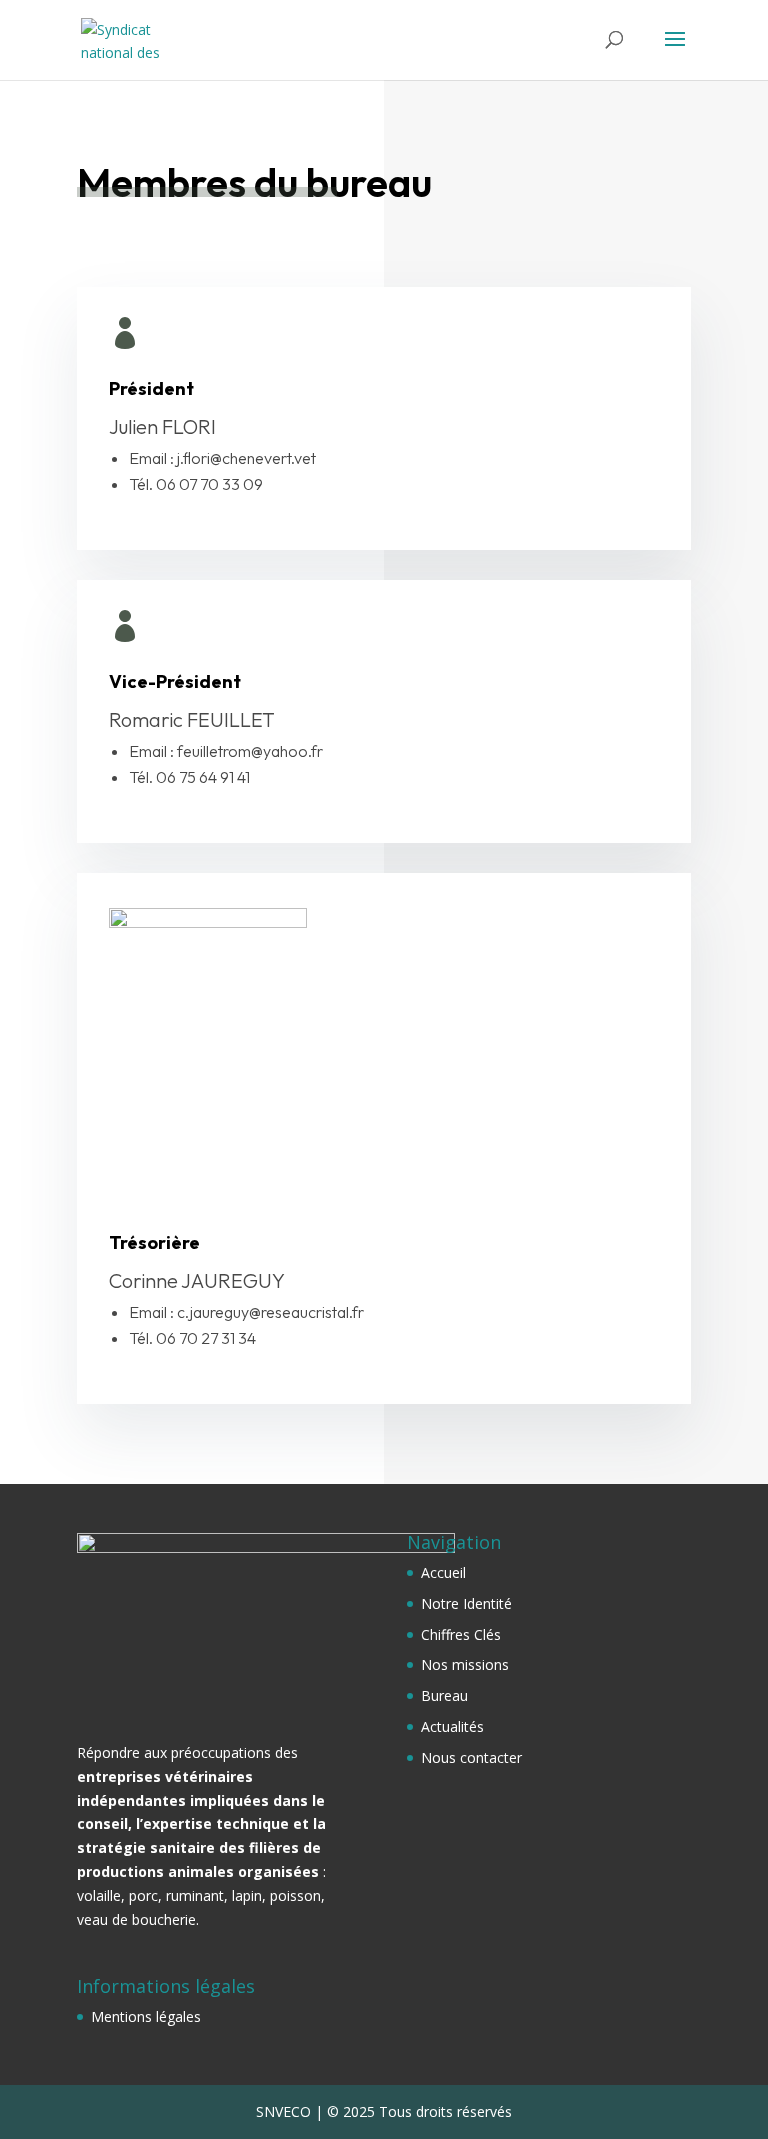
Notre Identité (466, 1603)
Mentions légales (146, 2016)
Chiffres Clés (461, 1634)
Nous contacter (471, 1757)
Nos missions (465, 1664)
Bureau (444, 1695)
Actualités (452, 1726)
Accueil (443, 1572)
